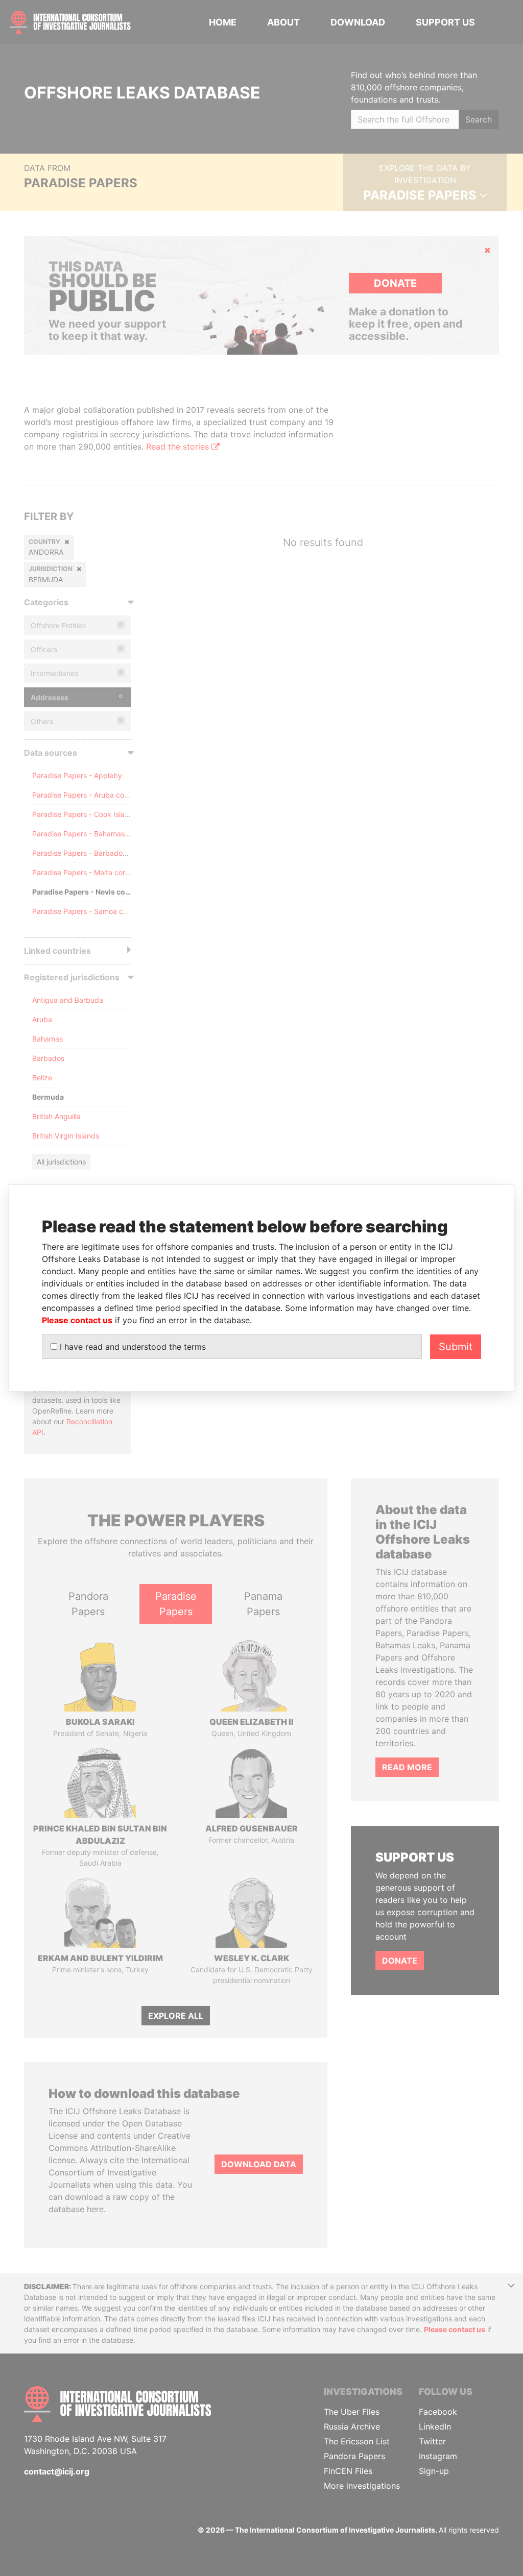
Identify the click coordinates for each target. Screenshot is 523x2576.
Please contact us (77, 1320)
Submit (456, 1347)
